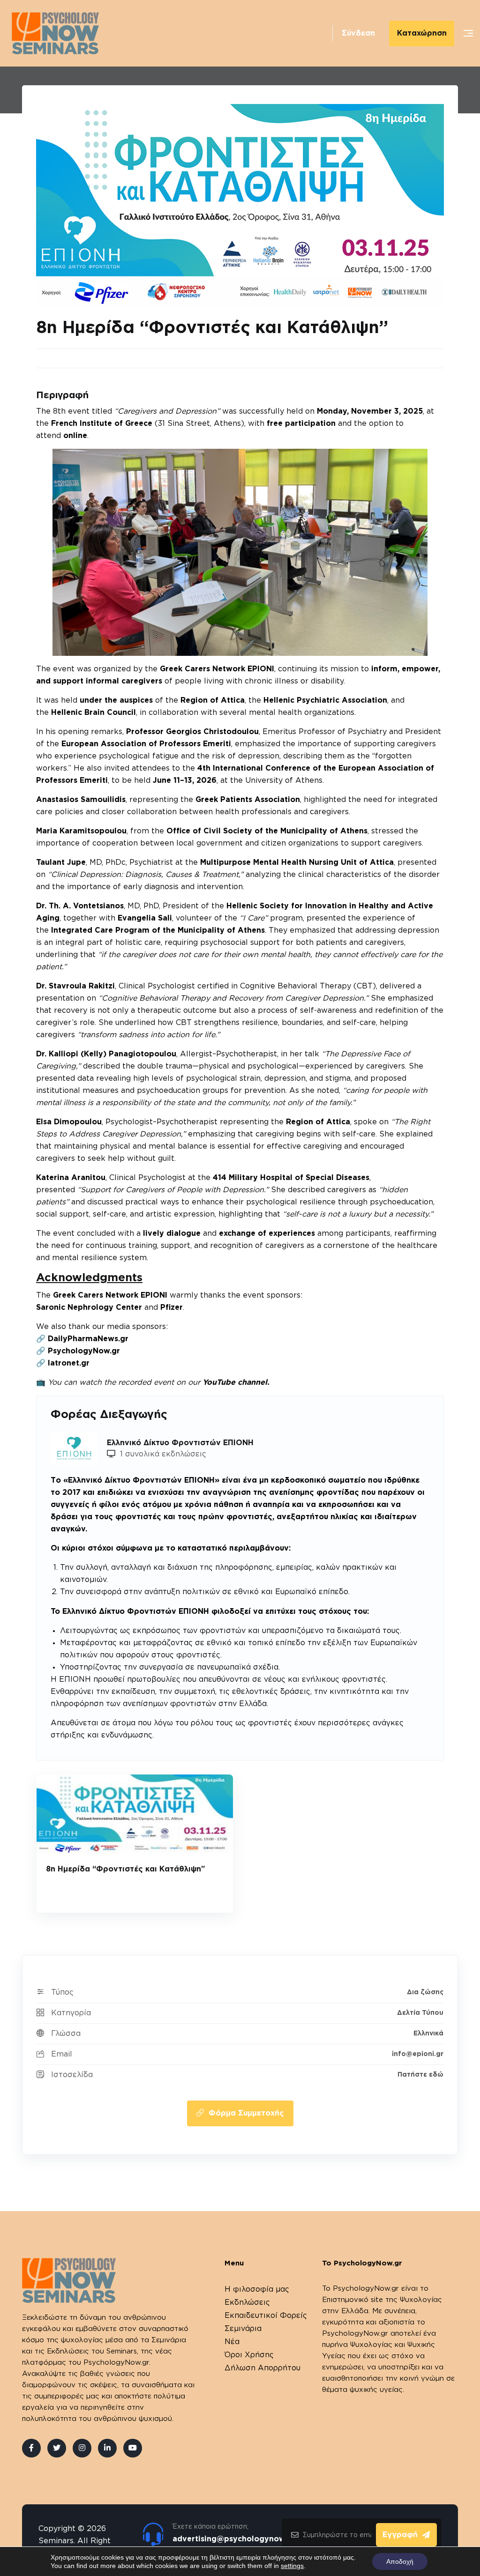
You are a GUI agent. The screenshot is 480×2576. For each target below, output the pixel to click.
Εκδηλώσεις (247, 2302)
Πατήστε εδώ (420, 2075)
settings (292, 2566)
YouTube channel (235, 1382)
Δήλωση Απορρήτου (262, 2368)
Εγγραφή (400, 2535)
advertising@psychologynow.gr (234, 2539)
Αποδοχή (400, 2561)
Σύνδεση (358, 33)
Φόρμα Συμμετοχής (246, 2113)
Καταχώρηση (422, 33)
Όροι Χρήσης (249, 2355)
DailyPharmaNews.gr (88, 1339)
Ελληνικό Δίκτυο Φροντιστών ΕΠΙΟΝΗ (180, 1443)
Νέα (232, 2342)
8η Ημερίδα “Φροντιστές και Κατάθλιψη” (125, 1869)
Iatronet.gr (69, 1363)
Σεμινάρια (243, 2329)
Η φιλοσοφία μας (257, 2289)
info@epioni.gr (418, 2054)
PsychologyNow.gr (84, 1351)
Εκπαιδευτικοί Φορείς (266, 2316)
